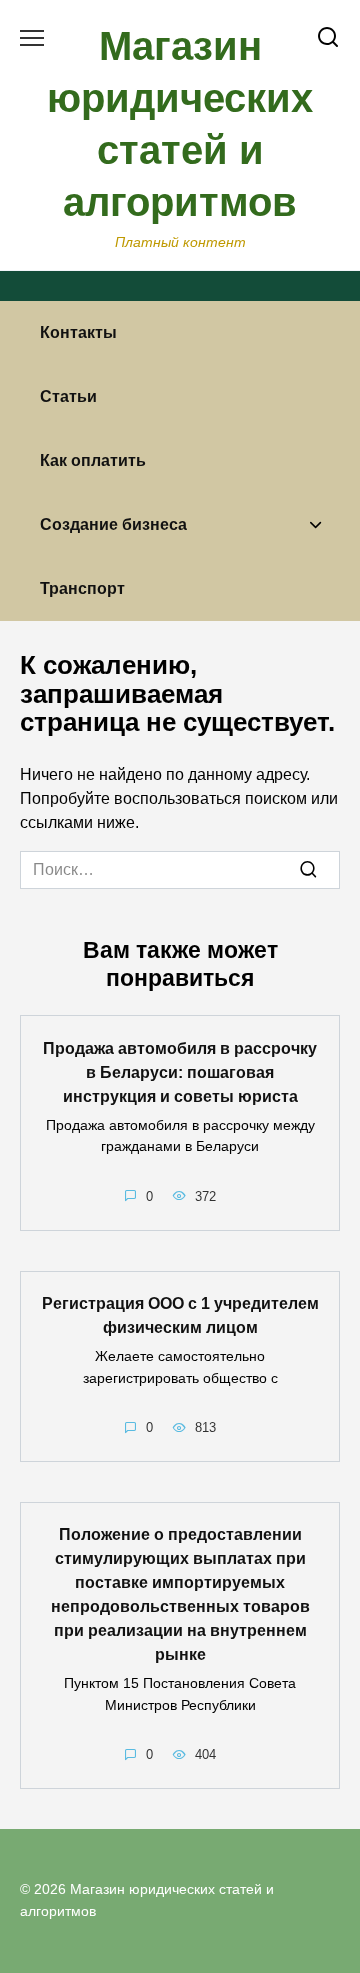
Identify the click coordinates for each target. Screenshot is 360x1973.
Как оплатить (93, 460)
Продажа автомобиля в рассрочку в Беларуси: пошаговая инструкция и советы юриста (180, 1071)
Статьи (68, 396)
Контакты (78, 332)
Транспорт (82, 588)
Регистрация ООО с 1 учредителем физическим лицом (180, 1315)
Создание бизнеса (113, 524)
